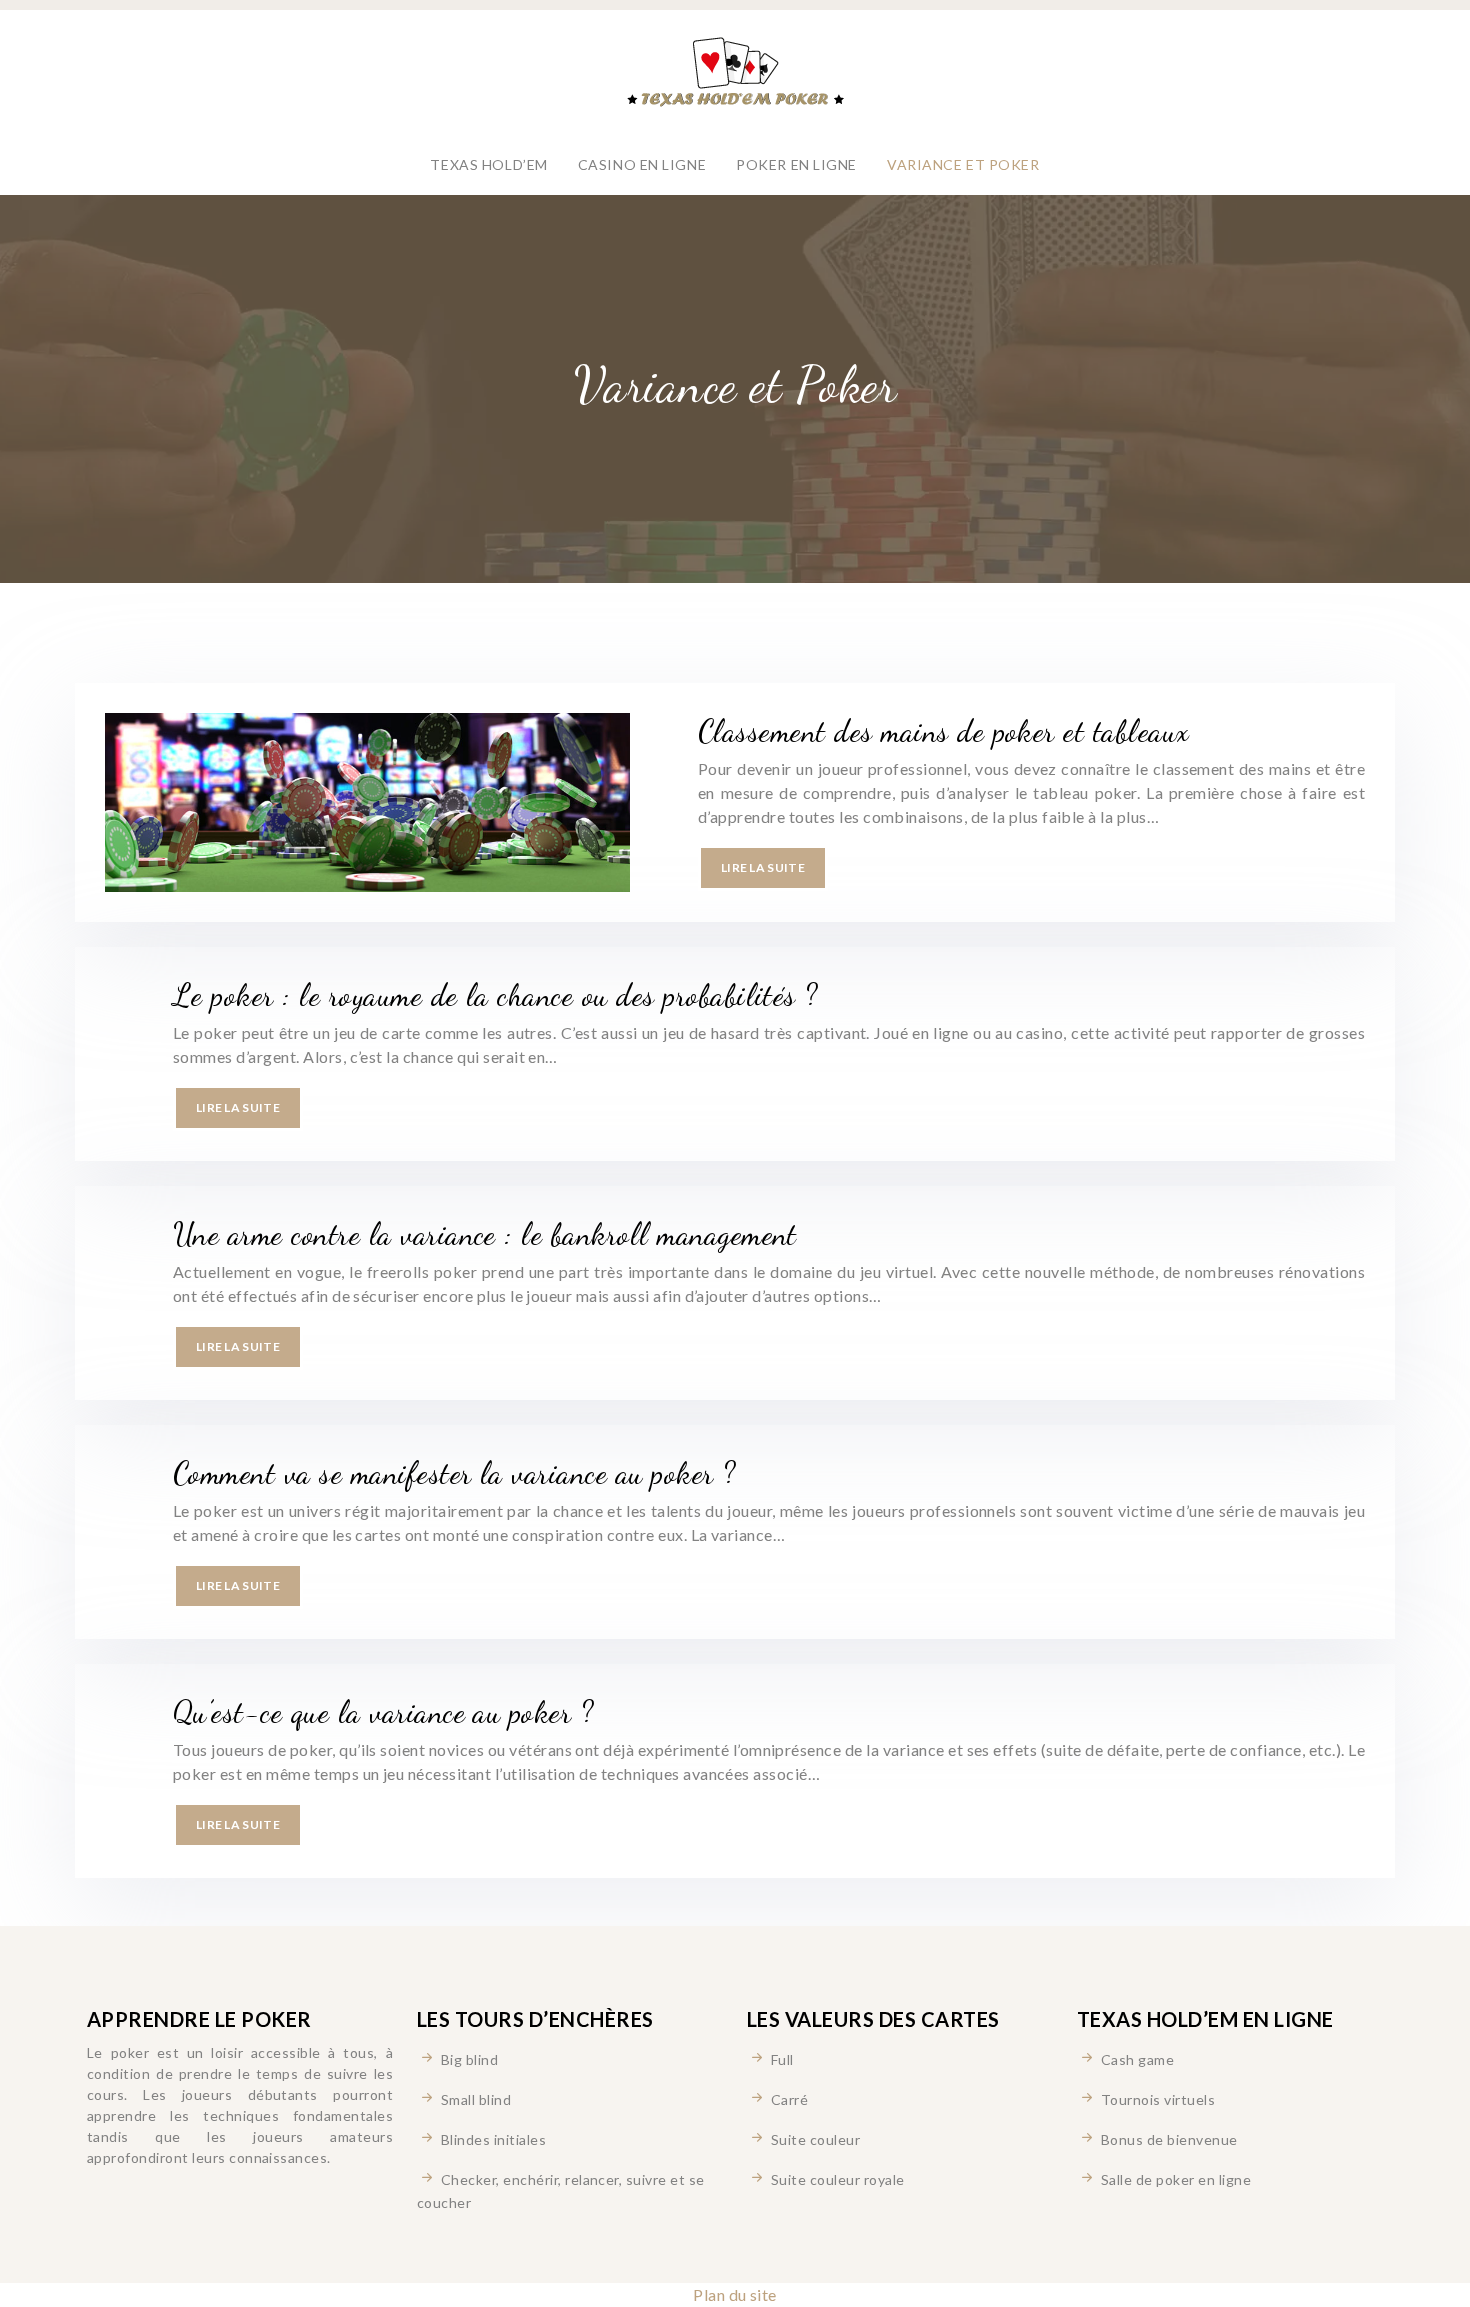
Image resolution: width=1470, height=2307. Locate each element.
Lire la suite (763, 867)
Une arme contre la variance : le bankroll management (485, 1234)
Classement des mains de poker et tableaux (944, 731)
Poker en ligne (796, 164)
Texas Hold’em (488, 164)
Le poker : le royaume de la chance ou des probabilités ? (495, 995)
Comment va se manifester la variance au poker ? (454, 1473)
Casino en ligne (642, 164)
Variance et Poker (963, 164)
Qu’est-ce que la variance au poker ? (383, 1712)
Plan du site (735, 2294)
